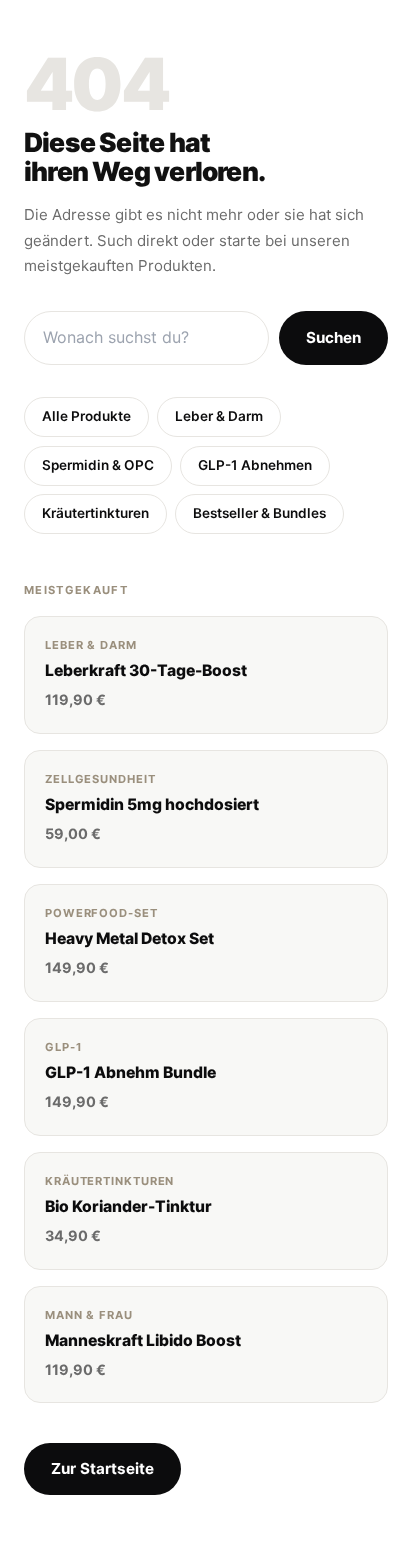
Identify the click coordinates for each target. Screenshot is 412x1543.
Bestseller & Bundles (259, 513)
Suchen (333, 337)
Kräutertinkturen (95, 513)
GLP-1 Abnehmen (255, 465)
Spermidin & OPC (98, 465)
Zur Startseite (102, 1468)
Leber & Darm (219, 416)
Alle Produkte (86, 416)
